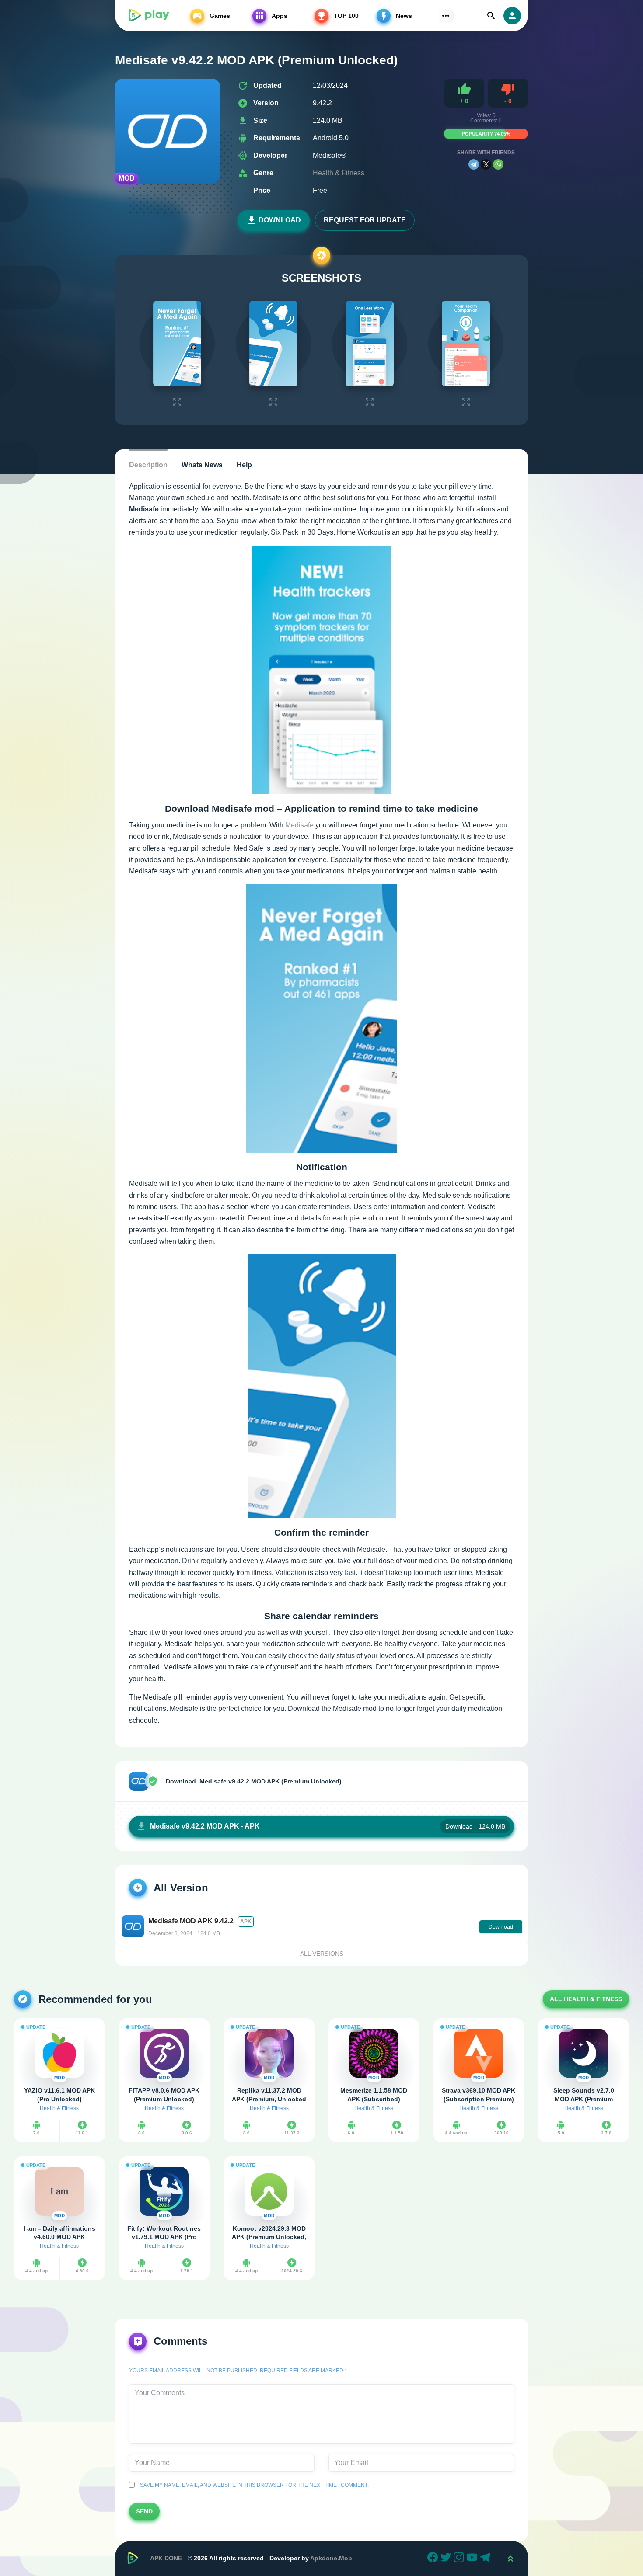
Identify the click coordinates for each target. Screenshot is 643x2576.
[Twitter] (447, 2559)
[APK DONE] (148, 16)
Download (280, 220)
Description (148, 465)
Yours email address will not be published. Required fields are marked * (238, 2371)
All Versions (322, 1954)
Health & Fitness (339, 173)
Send (144, 2511)
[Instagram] (460, 2559)
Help (244, 465)
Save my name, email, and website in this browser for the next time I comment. (253, 2485)
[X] (486, 164)
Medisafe (299, 825)
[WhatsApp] (498, 164)
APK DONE (166, 2558)
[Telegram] (474, 164)
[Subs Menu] (446, 16)
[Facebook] (434, 2559)
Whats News (202, 465)
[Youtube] (473, 2559)
